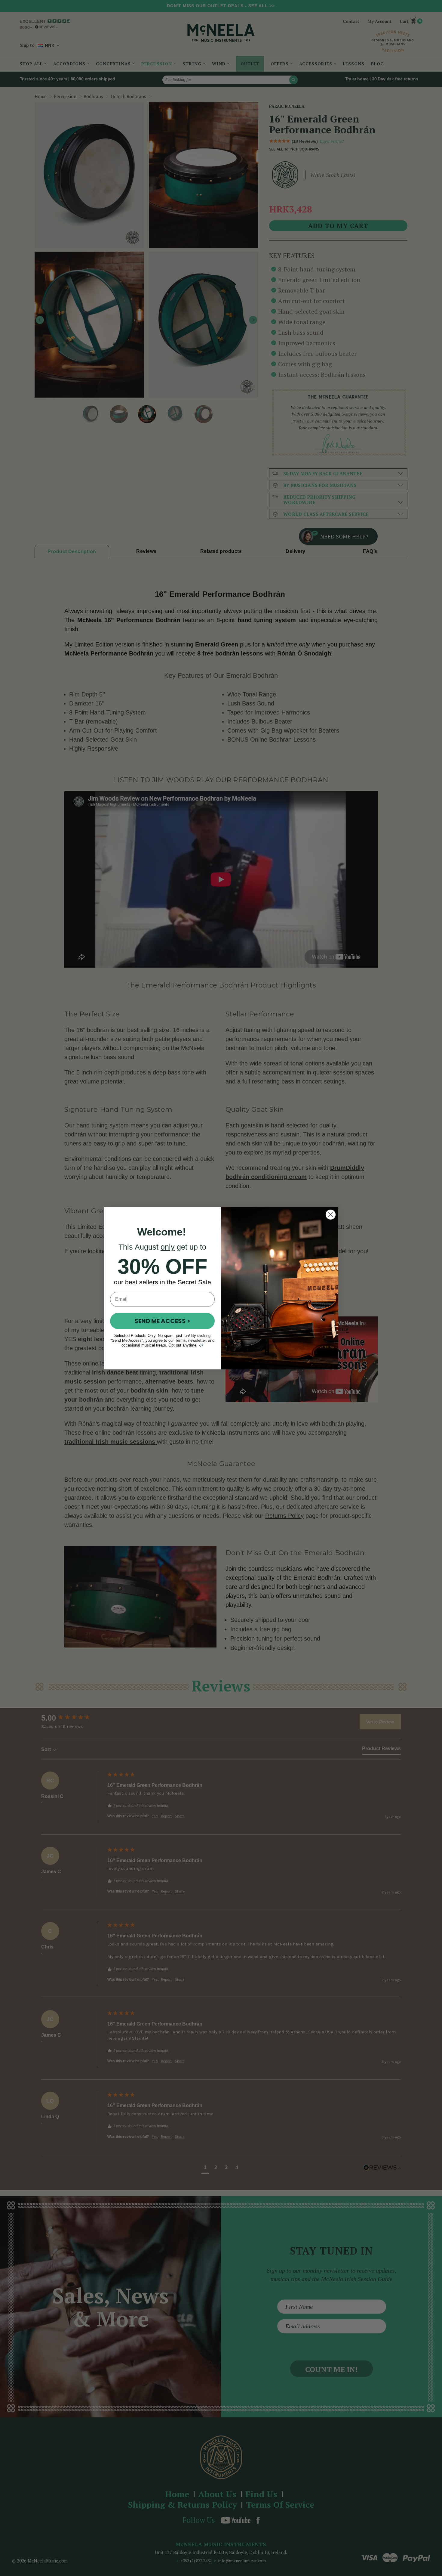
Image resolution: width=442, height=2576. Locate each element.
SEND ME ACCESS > (162, 1321)
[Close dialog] (331, 1215)
